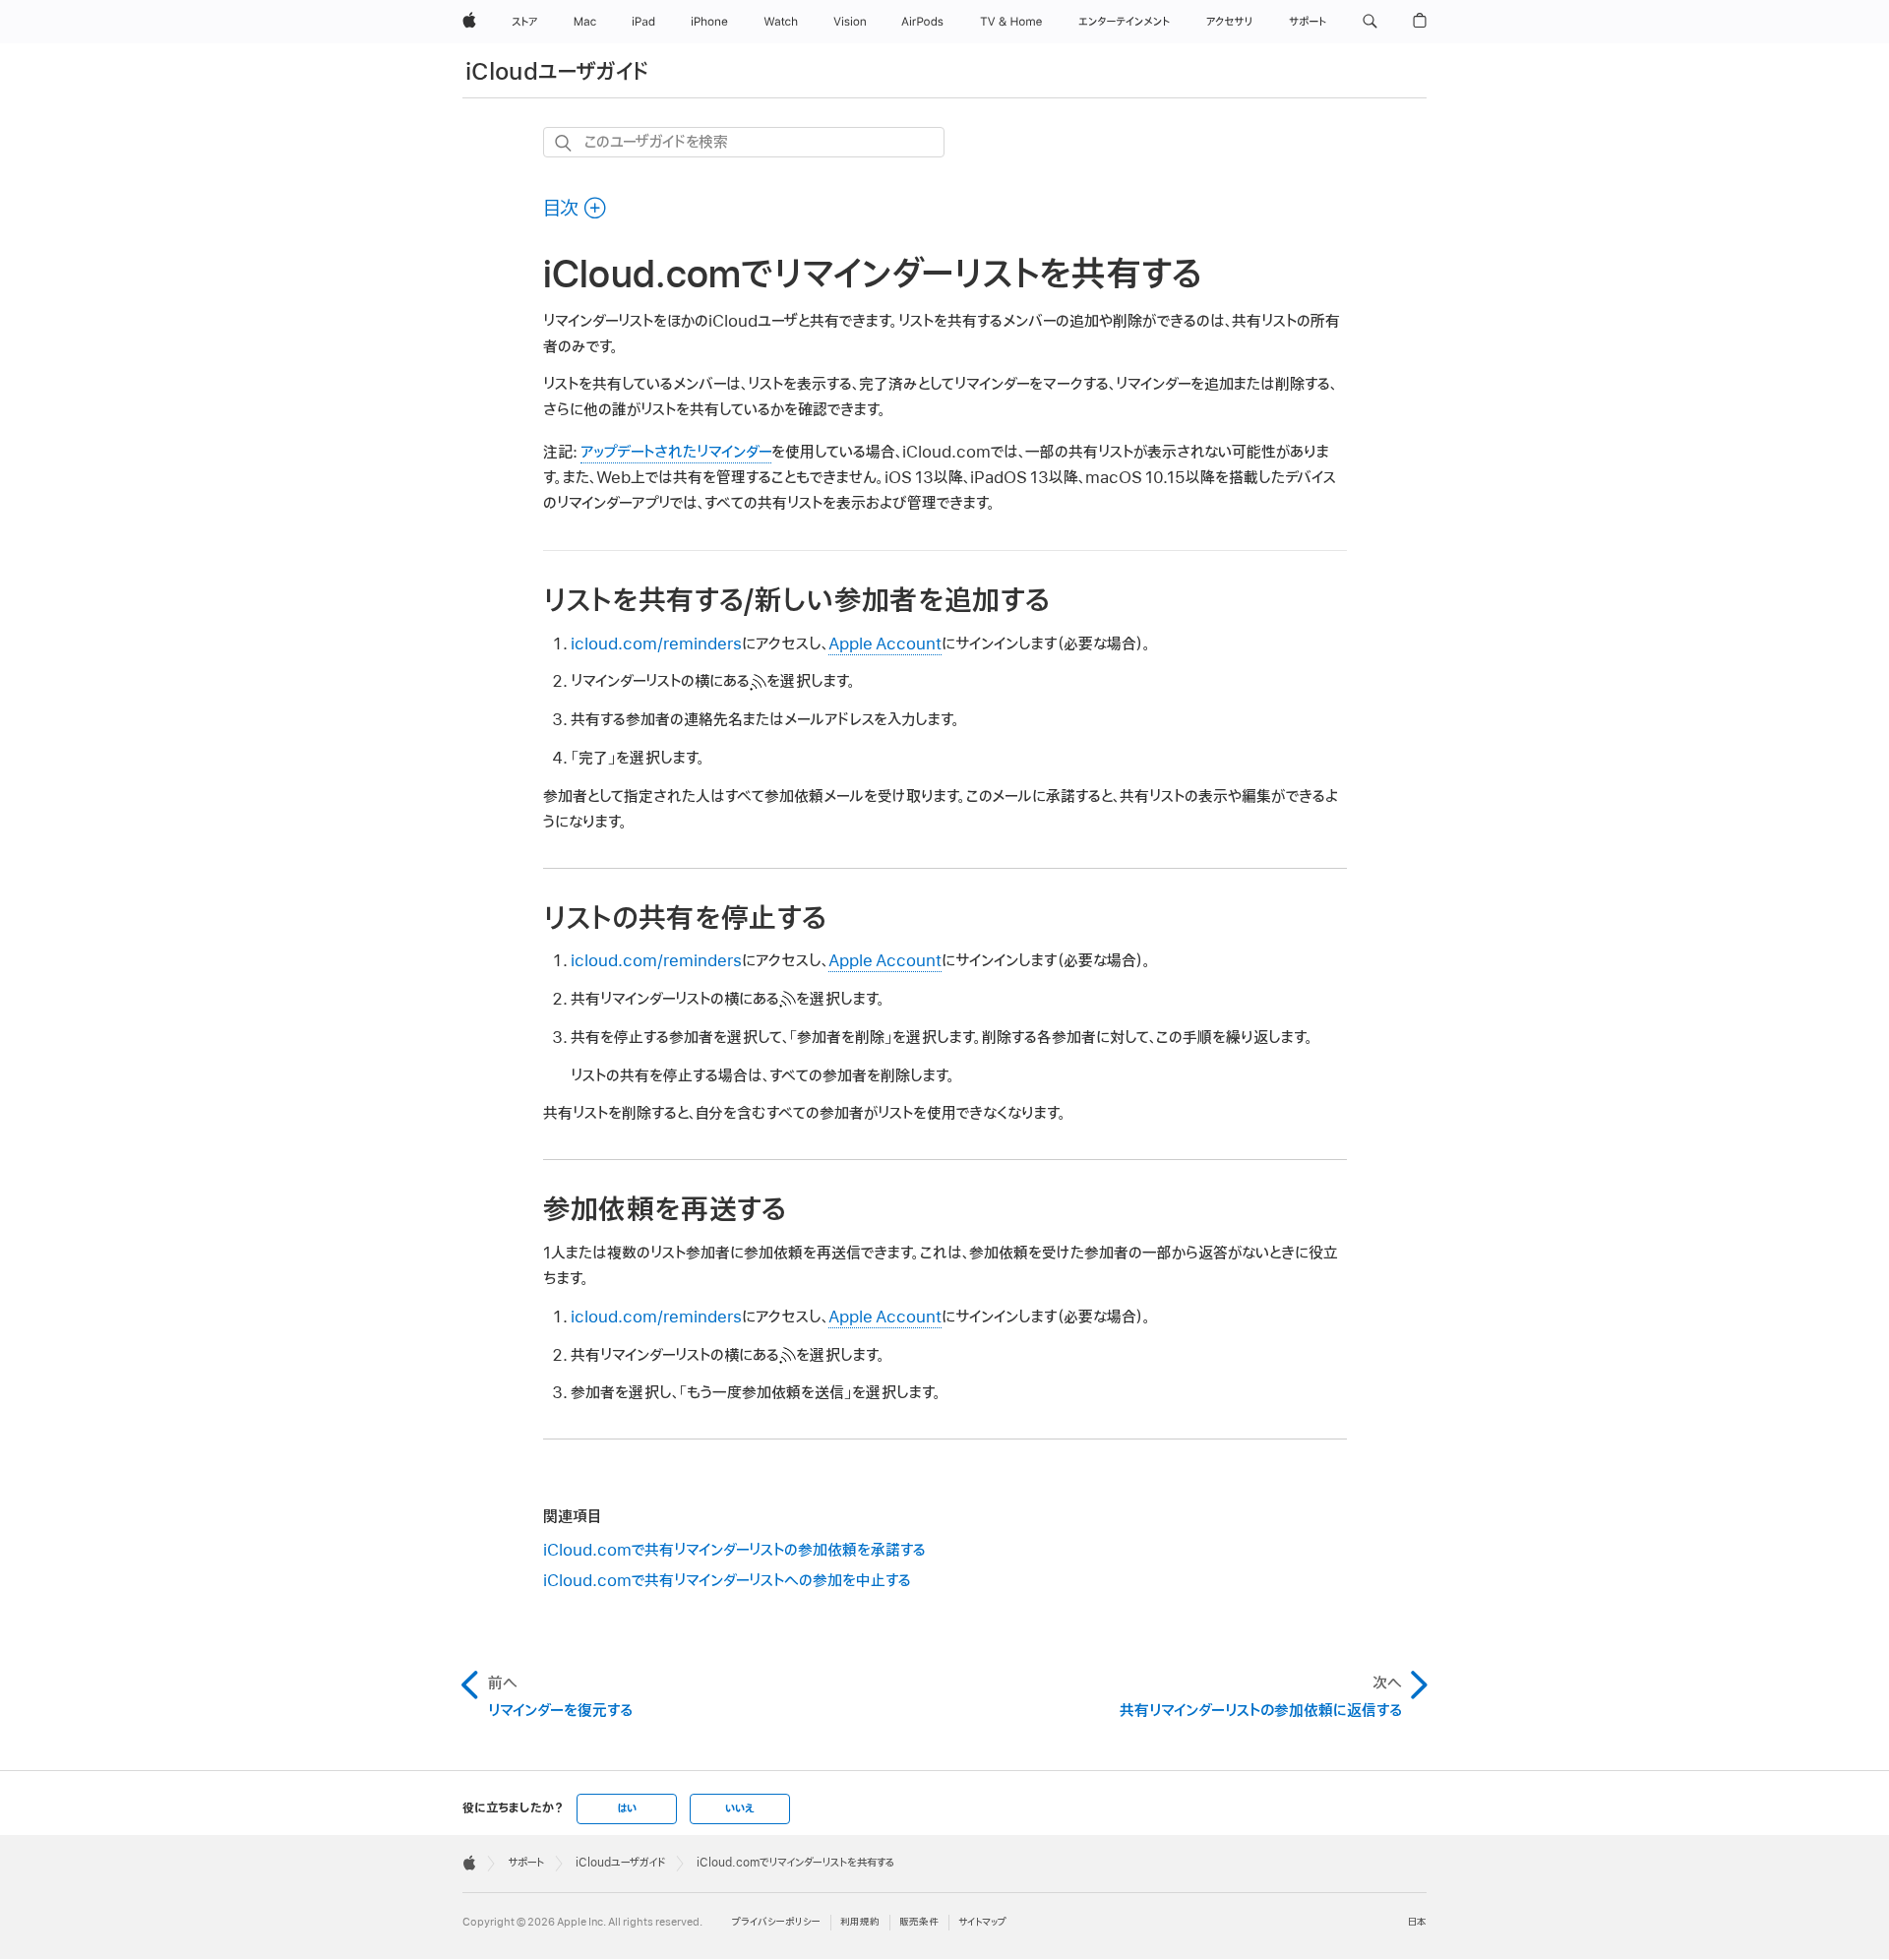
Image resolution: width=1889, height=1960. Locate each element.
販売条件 (919, 1922)
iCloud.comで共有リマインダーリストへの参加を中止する (727, 1581)
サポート (526, 1863)
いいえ (740, 1808)
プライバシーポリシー (776, 1922)
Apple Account (885, 644)
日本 (1417, 1922)
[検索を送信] (564, 143)
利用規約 (860, 1922)
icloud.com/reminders (656, 644)
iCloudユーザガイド (557, 72)
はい (627, 1808)
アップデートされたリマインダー (676, 453)
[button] (1370, 22)
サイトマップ (982, 1922)
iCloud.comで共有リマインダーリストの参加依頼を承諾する (734, 1551)
